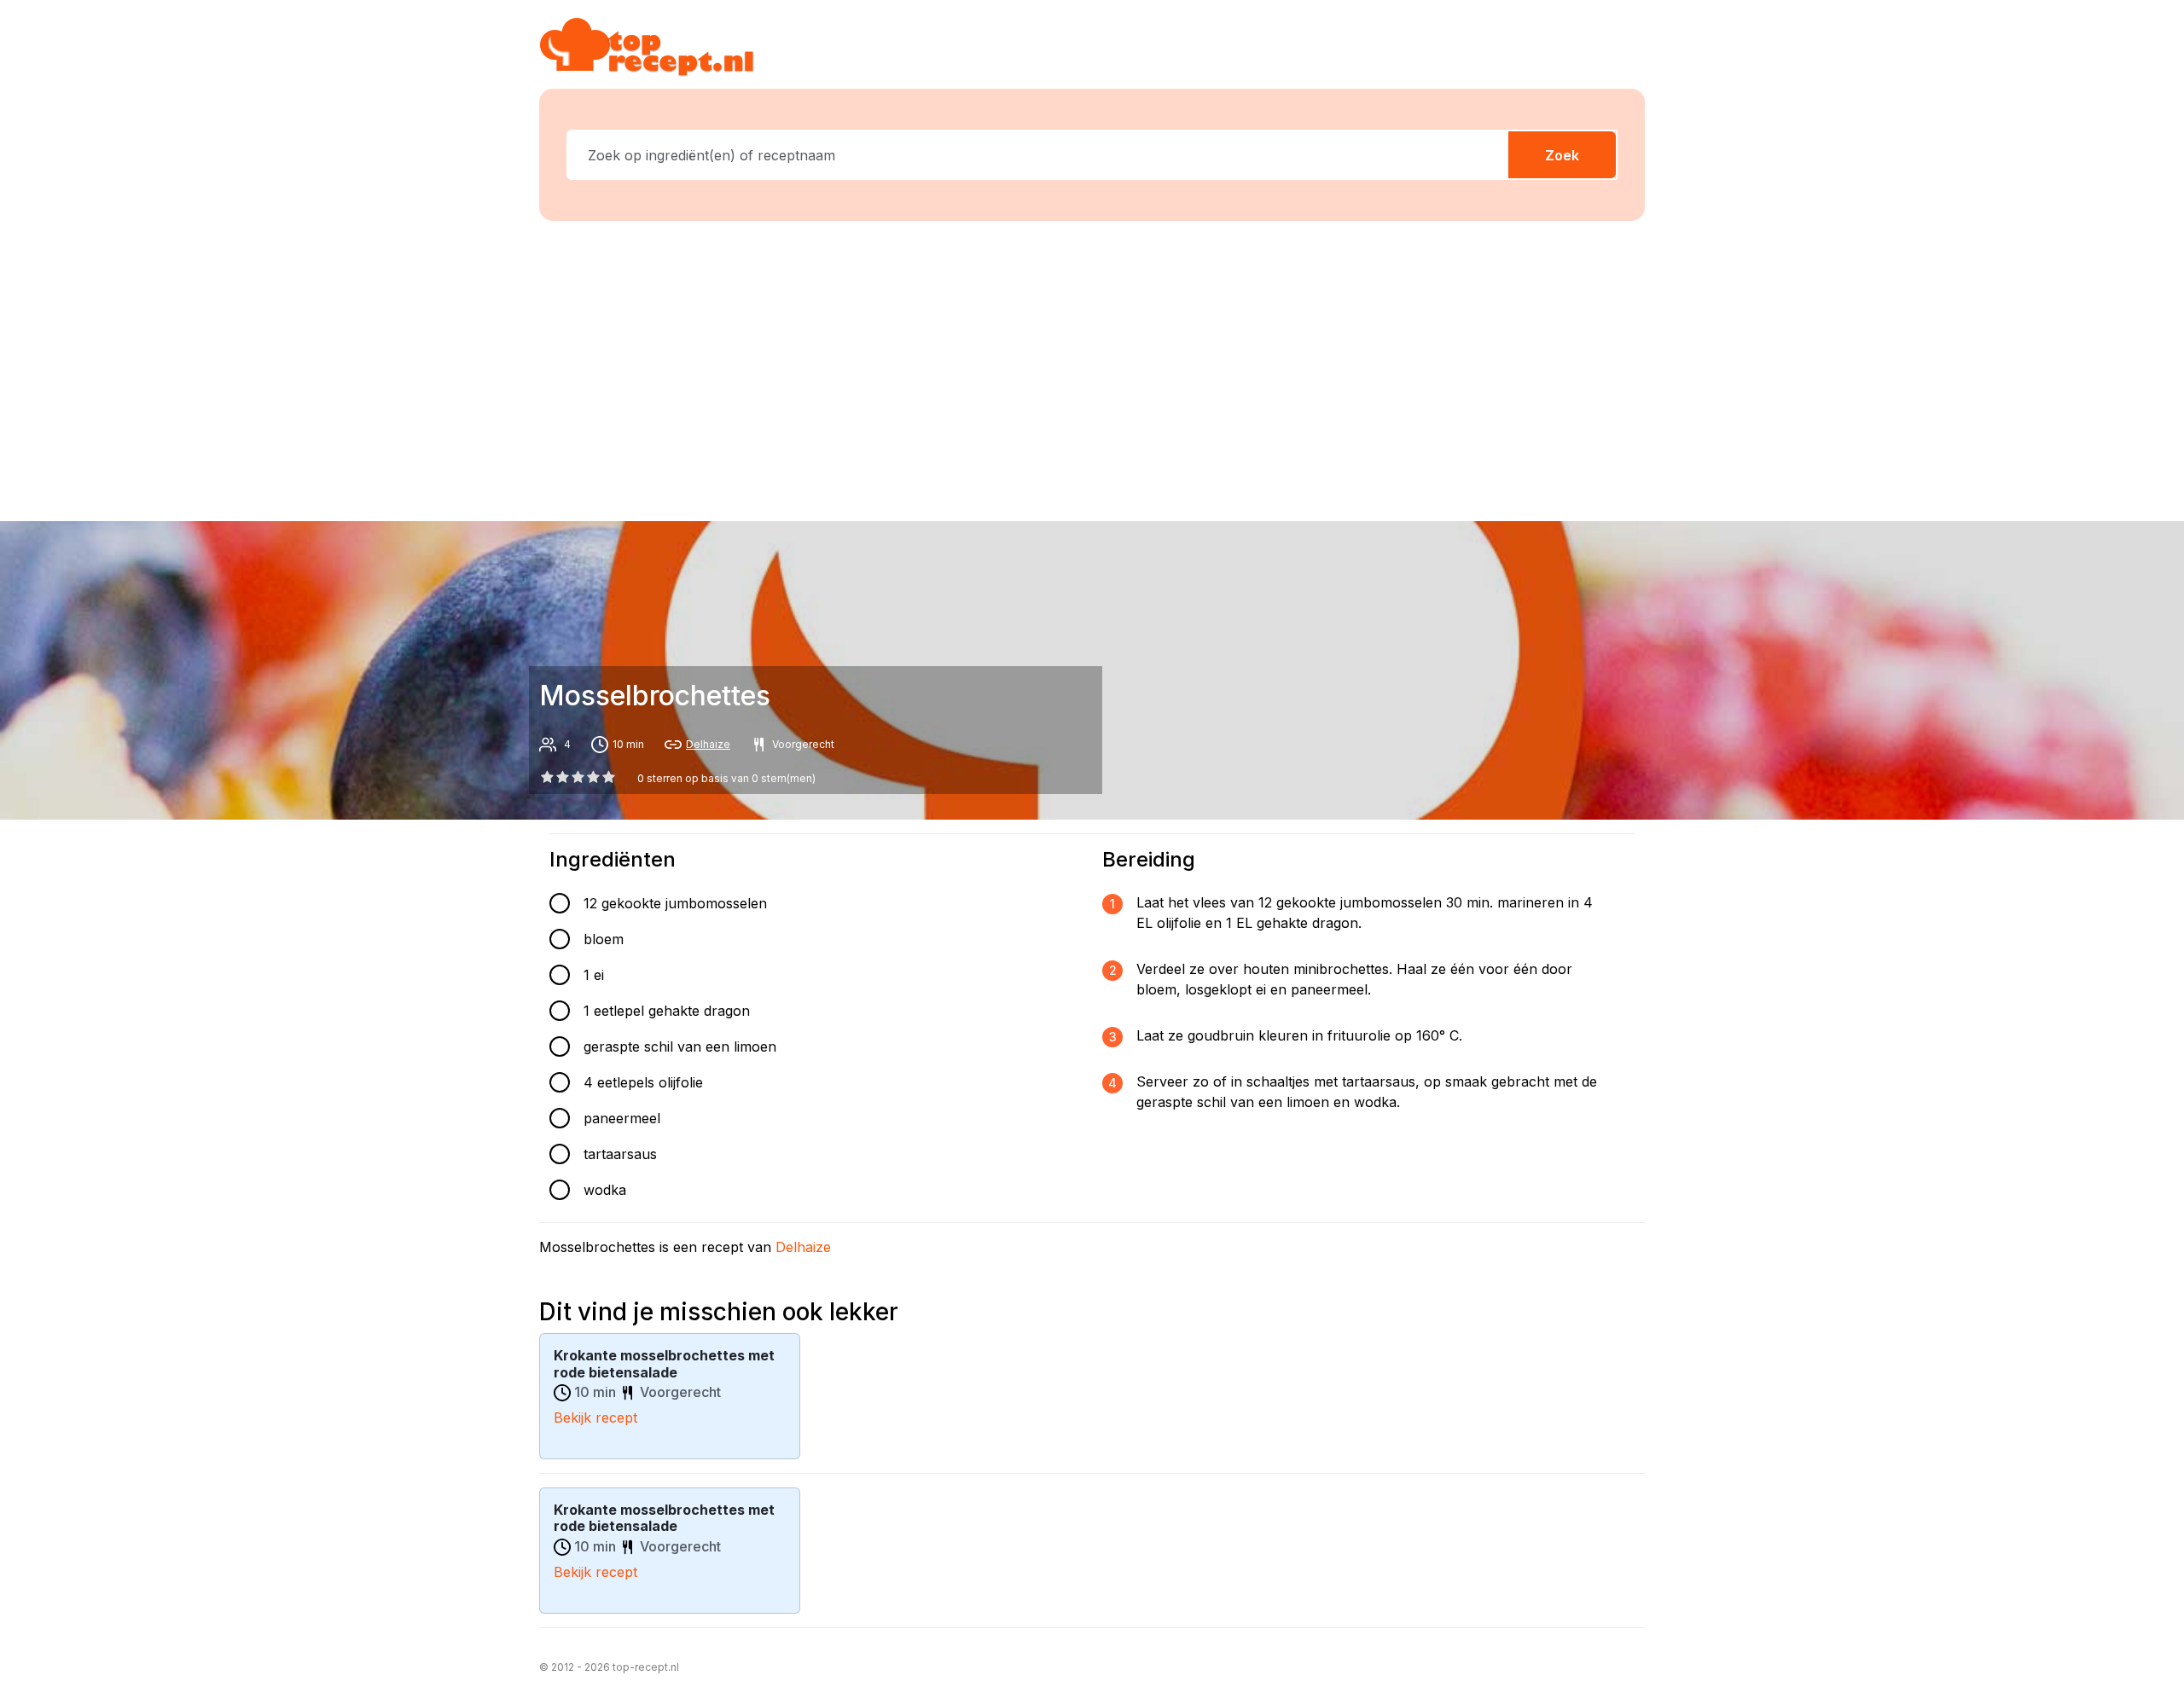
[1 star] (562, 777)
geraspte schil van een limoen (680, 1047)
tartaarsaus (620, 1154)
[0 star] (547, 777)
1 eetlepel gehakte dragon (667, 1011)
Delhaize (708, 744)
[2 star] (578, 777)
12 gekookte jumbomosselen (675, 903)
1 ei (594, 975)
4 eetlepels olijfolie (643, 1082)
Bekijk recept (595, 1418)
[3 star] (594, 777)
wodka (605, 1190)
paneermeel (622, 1118)
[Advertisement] (1092, 368)
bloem (604, 939)
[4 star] (609, 777)
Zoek (1562, 155)
